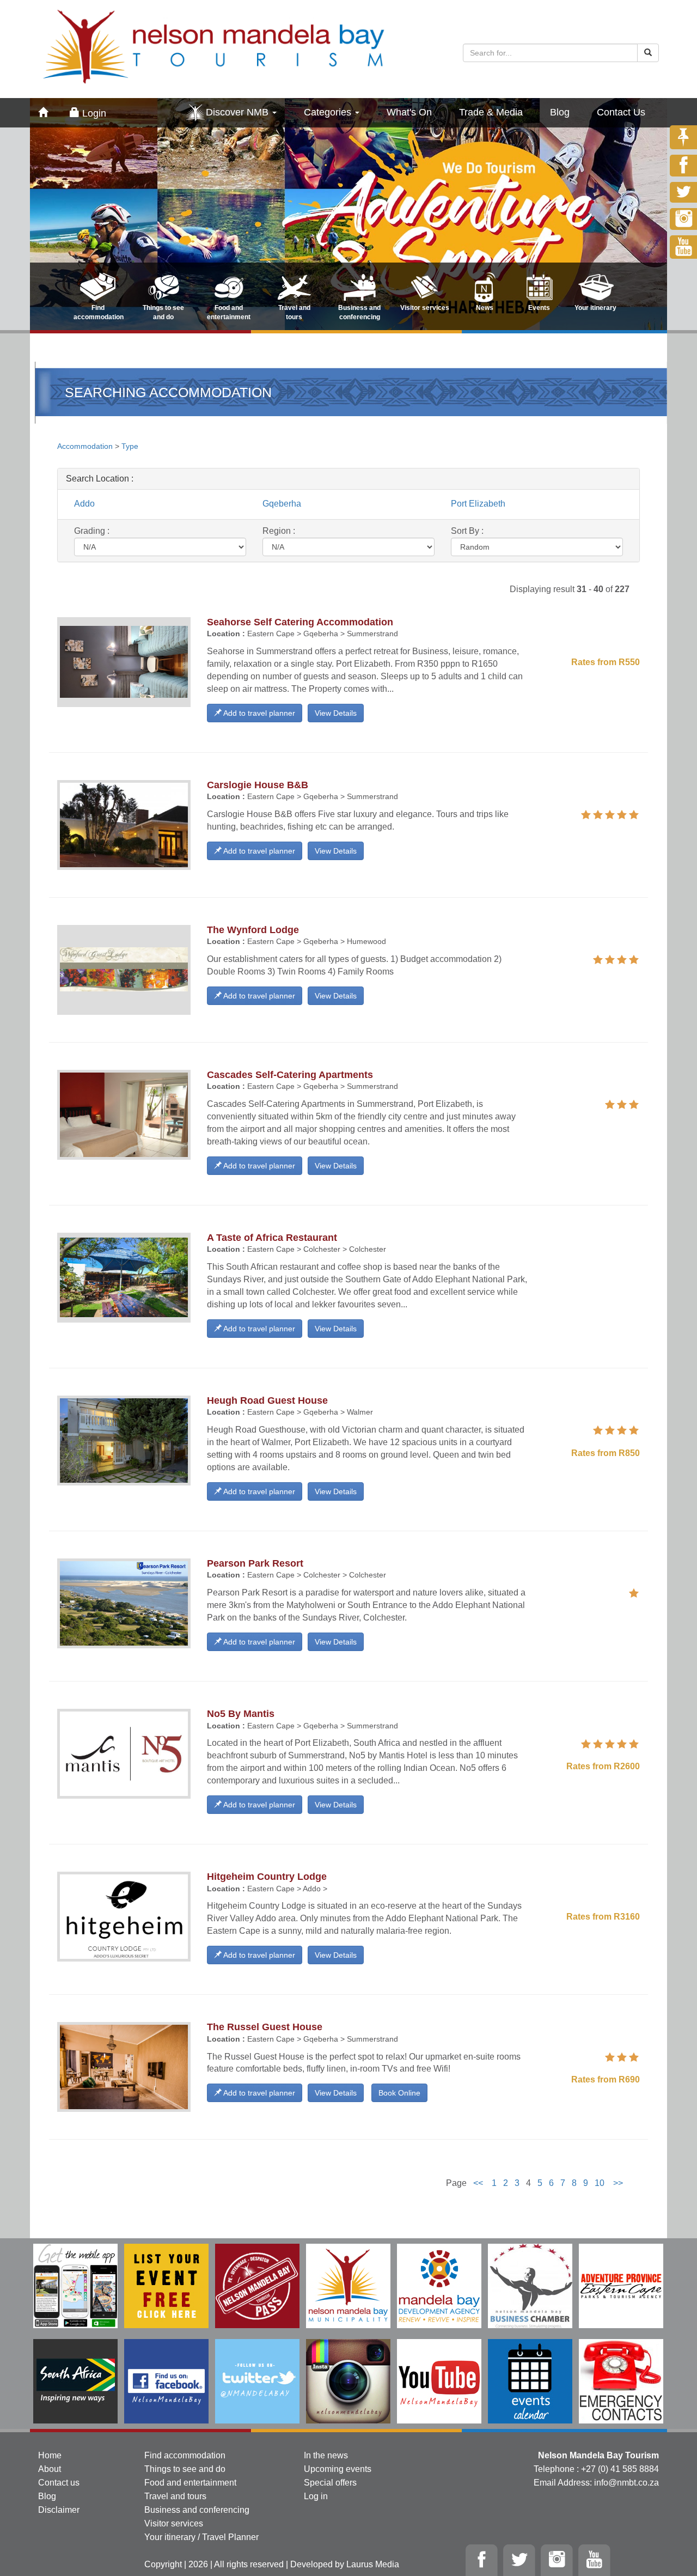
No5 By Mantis (241, 1714)
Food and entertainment (190, 2483)
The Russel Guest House (265, 2027)
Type (130, 446)
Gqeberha (282, 504)
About (50, 2469)
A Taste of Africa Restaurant (272, 1238)
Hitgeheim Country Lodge (267, 1877)
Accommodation (86, 446)
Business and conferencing (197, 2510)
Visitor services (174, 2523)
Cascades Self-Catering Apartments (290, 1075)
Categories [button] (329, 112)
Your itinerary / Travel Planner (201, 2537)
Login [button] (93, 113)
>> (618, 2183)
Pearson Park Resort (255, 1563)
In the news (326, 2455)
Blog (560, 112)
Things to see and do (185, 2469)
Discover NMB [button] (239, 112)
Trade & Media (491, 112)
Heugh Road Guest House (267, 1400)
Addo (84, 504)
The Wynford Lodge (253, 930)
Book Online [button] (399, 2093)
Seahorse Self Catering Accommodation (300, 622)
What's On (409, 112)
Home (50, 2455)
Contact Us (621, 112)
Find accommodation (185, 2455)
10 (600, 2183)
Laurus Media (373, 2564)
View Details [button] (336, 713)
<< (478, 2183)
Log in (316, 2496)
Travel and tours (175, 2496)
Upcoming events (338, 2469)
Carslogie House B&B (258, 785)
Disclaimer (59, 2510)
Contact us (59, 2483)
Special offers (330, 2483)
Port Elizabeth (478, 504)
